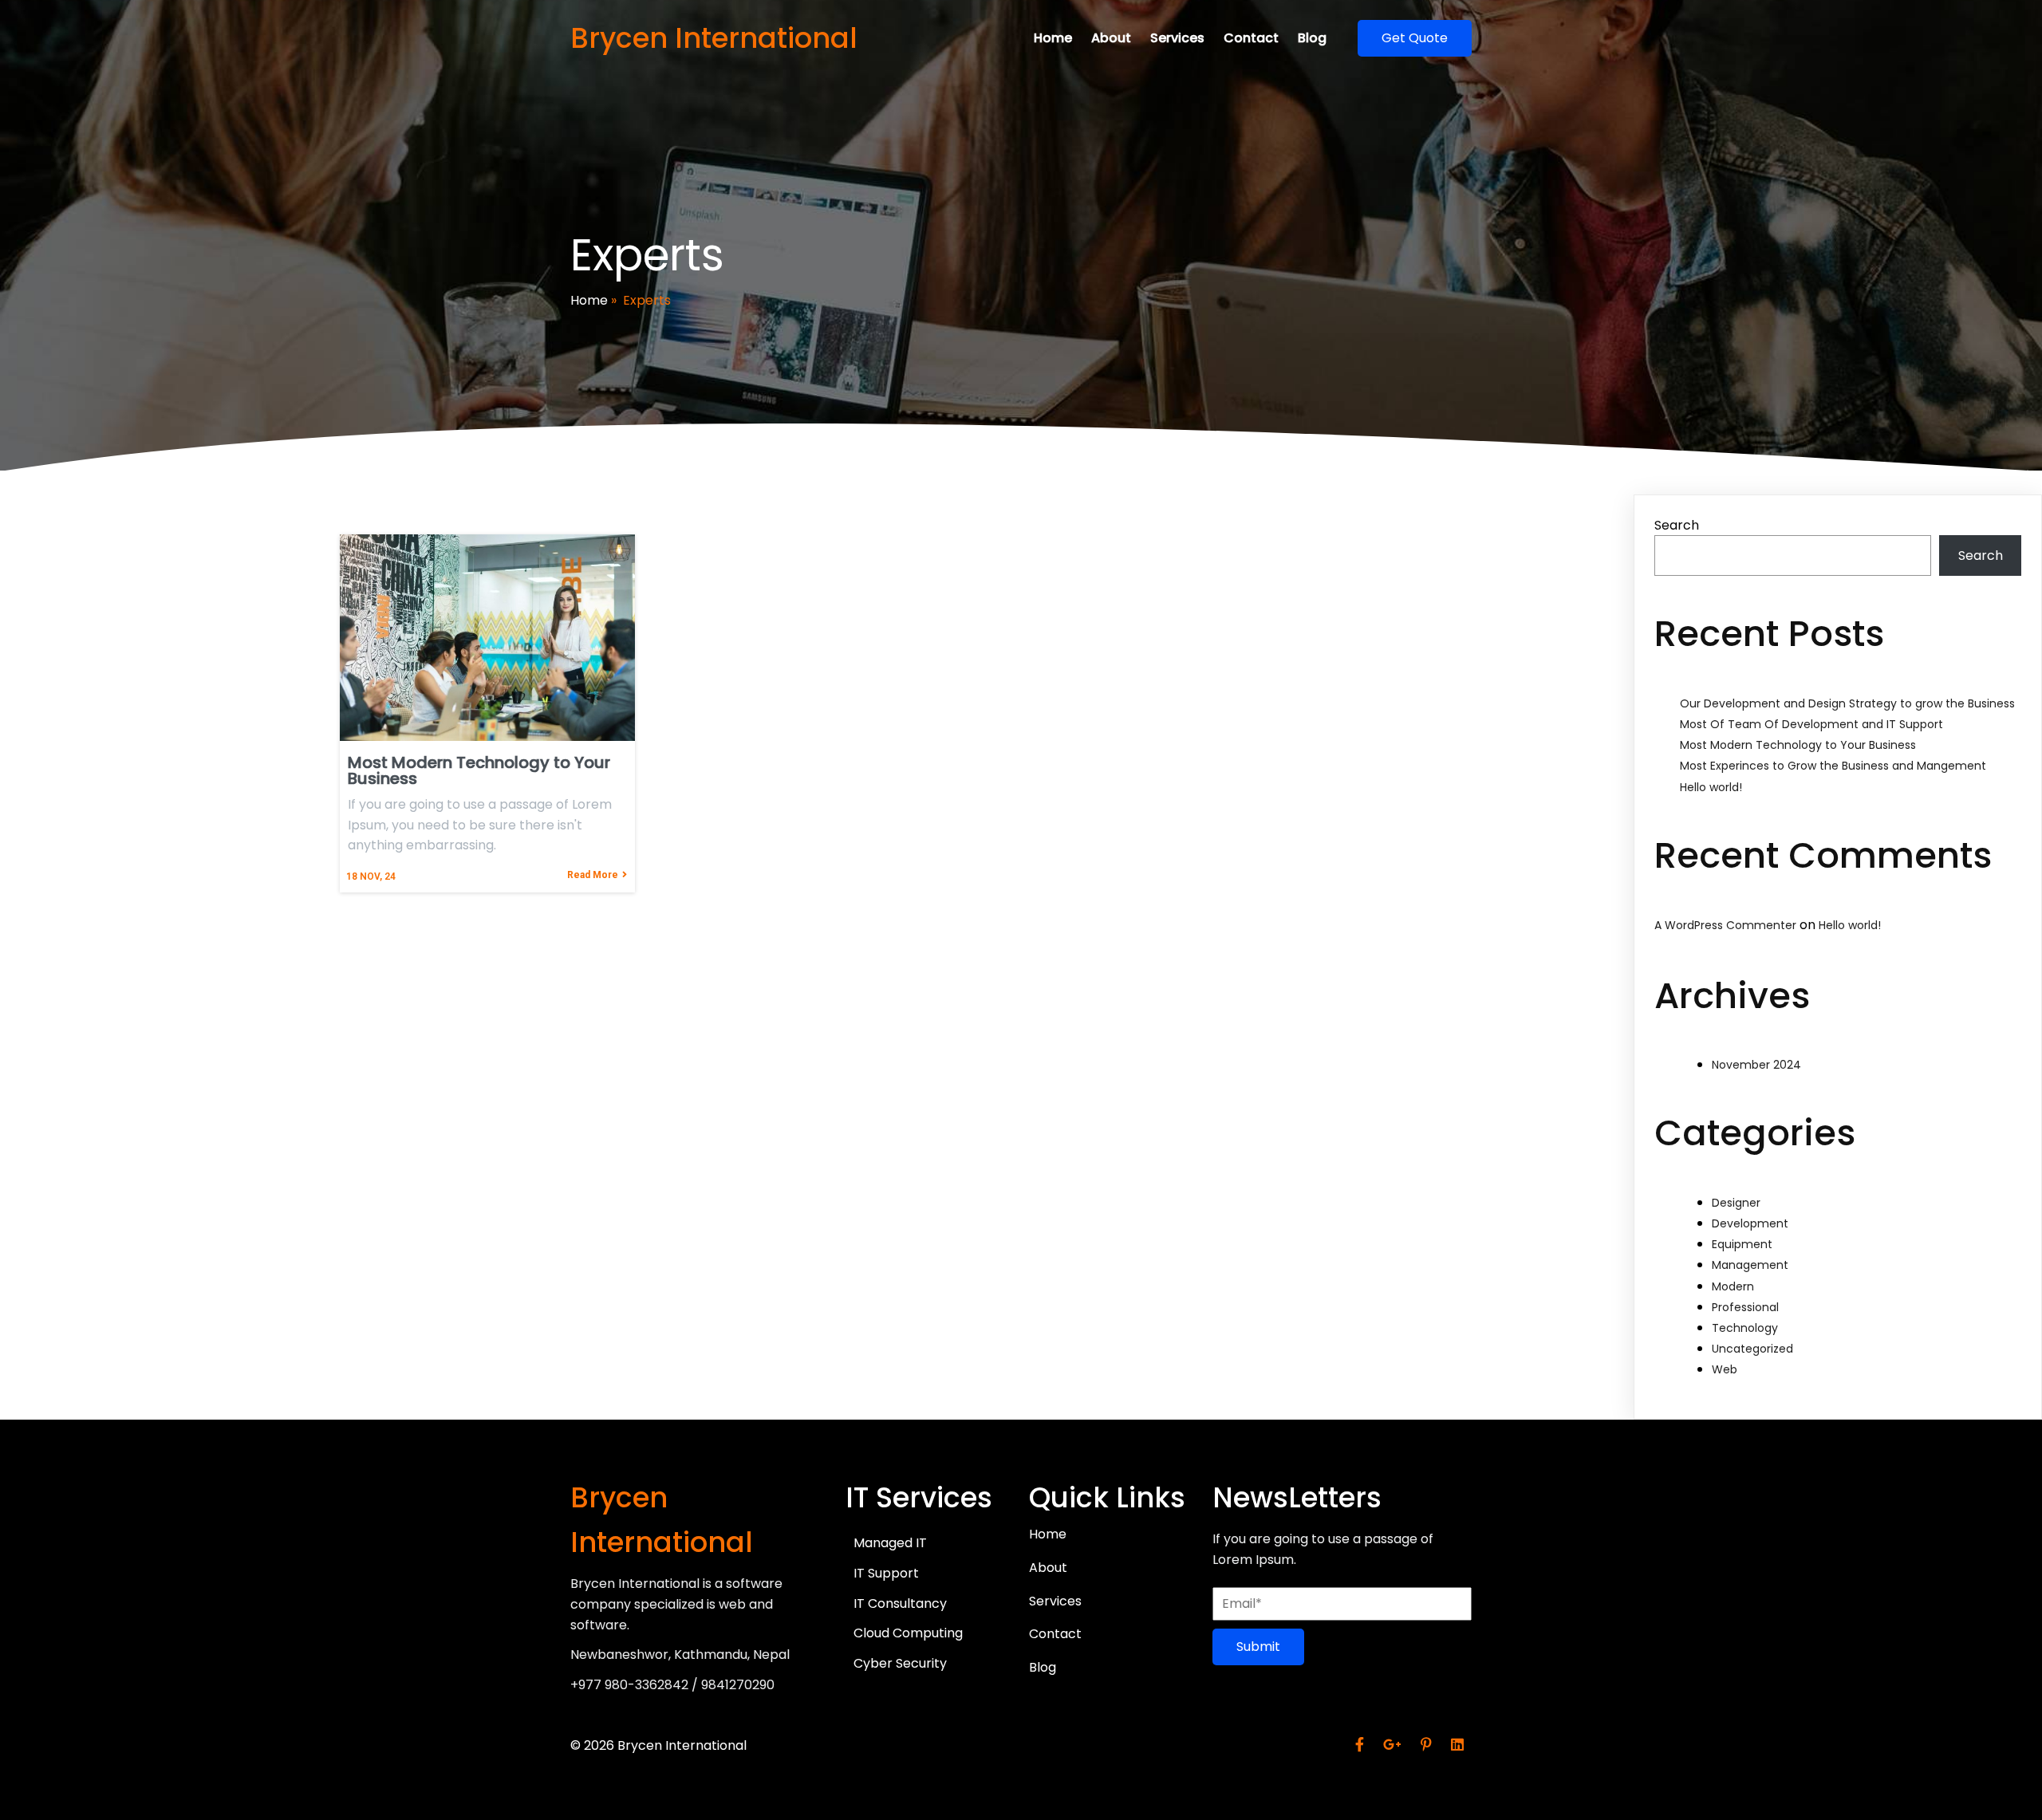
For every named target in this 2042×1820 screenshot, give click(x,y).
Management (1750, 1265)
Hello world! (1711, 787)
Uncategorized (1752, 1349)
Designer (1736, 1203)
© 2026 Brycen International (658, 1745)
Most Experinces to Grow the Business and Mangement (1833, 766)
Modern (1733, 1286)
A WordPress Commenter (1725, 925)
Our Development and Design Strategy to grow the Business (1847, 703)
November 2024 (1756, 1065)
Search (1677, 525)
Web (1725, 1369)
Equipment (1742, 1244)
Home (589, 300)
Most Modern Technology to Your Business (1798, 745)
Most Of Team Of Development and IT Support (1811, 724)
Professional (1745, 1307)
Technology (1745, 1328)
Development (1750, 1223)
